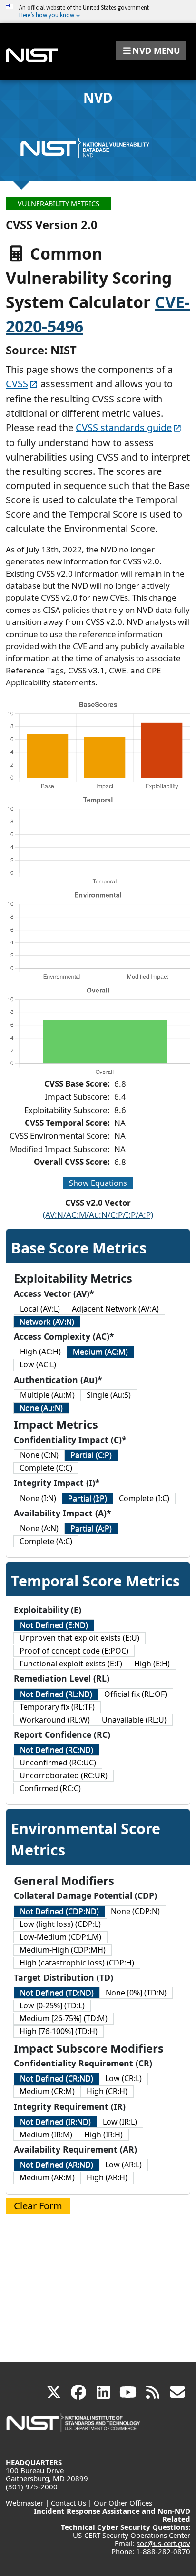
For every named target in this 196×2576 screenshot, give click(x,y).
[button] (151, 50)
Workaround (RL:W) (55, 1720)
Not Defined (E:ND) (54, 1625)
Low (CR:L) (123, 2078)
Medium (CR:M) (47, 2091)
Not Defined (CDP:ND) (59, 1911)
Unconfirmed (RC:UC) (58, 1763)
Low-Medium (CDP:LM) (60, 1937)
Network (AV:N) (47, 1322)
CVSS (17, 384)
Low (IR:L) (120, 2122)
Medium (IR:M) (46, 2135)
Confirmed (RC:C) (50, 1788)
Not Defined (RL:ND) (56, 1694)
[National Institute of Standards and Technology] (74, 2427)
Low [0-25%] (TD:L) (52, 2005)
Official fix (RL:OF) (136, 1694)
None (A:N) (39, 1528)
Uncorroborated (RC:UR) (64, 1775)
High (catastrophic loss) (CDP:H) (77, 1963)
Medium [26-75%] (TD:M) (64, 2018)
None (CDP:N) (135, 1911)
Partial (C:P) (91, 1455)
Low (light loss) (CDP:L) (60, 1924)
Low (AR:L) (123, 2165)
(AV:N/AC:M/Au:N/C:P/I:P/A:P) (98, 1215)
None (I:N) (38, 1498)
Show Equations (98, 1183)
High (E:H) (152, 1664)
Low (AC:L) (38, 1364)
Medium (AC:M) (100, 1352)
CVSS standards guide (124, 427)
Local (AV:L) (40, 1309)
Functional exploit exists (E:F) (71, 1664)
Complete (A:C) (46, 1541)
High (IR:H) (103, 2135)
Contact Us (69, 2503)
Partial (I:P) (88, 1498)
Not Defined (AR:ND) (57, 2165)
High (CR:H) (107, 2091)
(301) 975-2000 (32, 2486)
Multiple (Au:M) (47, 1395)
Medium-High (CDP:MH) (63, 1950)
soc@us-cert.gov (163, 2543)
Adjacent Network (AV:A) (115, 1309)
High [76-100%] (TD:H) (59, 2031)
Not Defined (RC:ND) (57, 1750)
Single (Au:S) (109, 1395)
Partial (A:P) (91, 1528)
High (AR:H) (107, 2177)
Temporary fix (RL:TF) (57, 1707)
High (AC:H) (40, 1352)
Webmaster (24, 2503)
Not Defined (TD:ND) (57, 1993)
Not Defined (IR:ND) (55, 2122)
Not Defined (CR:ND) (57, 2078)
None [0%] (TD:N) (136, 1993)
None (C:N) (39, 1455)
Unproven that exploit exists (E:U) (79, 1638)
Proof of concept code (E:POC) (74, 1651)
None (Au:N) (41, 1408)
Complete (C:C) (46, 1468)
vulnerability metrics (59, 204)
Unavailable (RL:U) (134, 1720)
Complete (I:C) (144, 1498)
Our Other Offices (123, 2503)
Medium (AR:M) (47, 2177)
